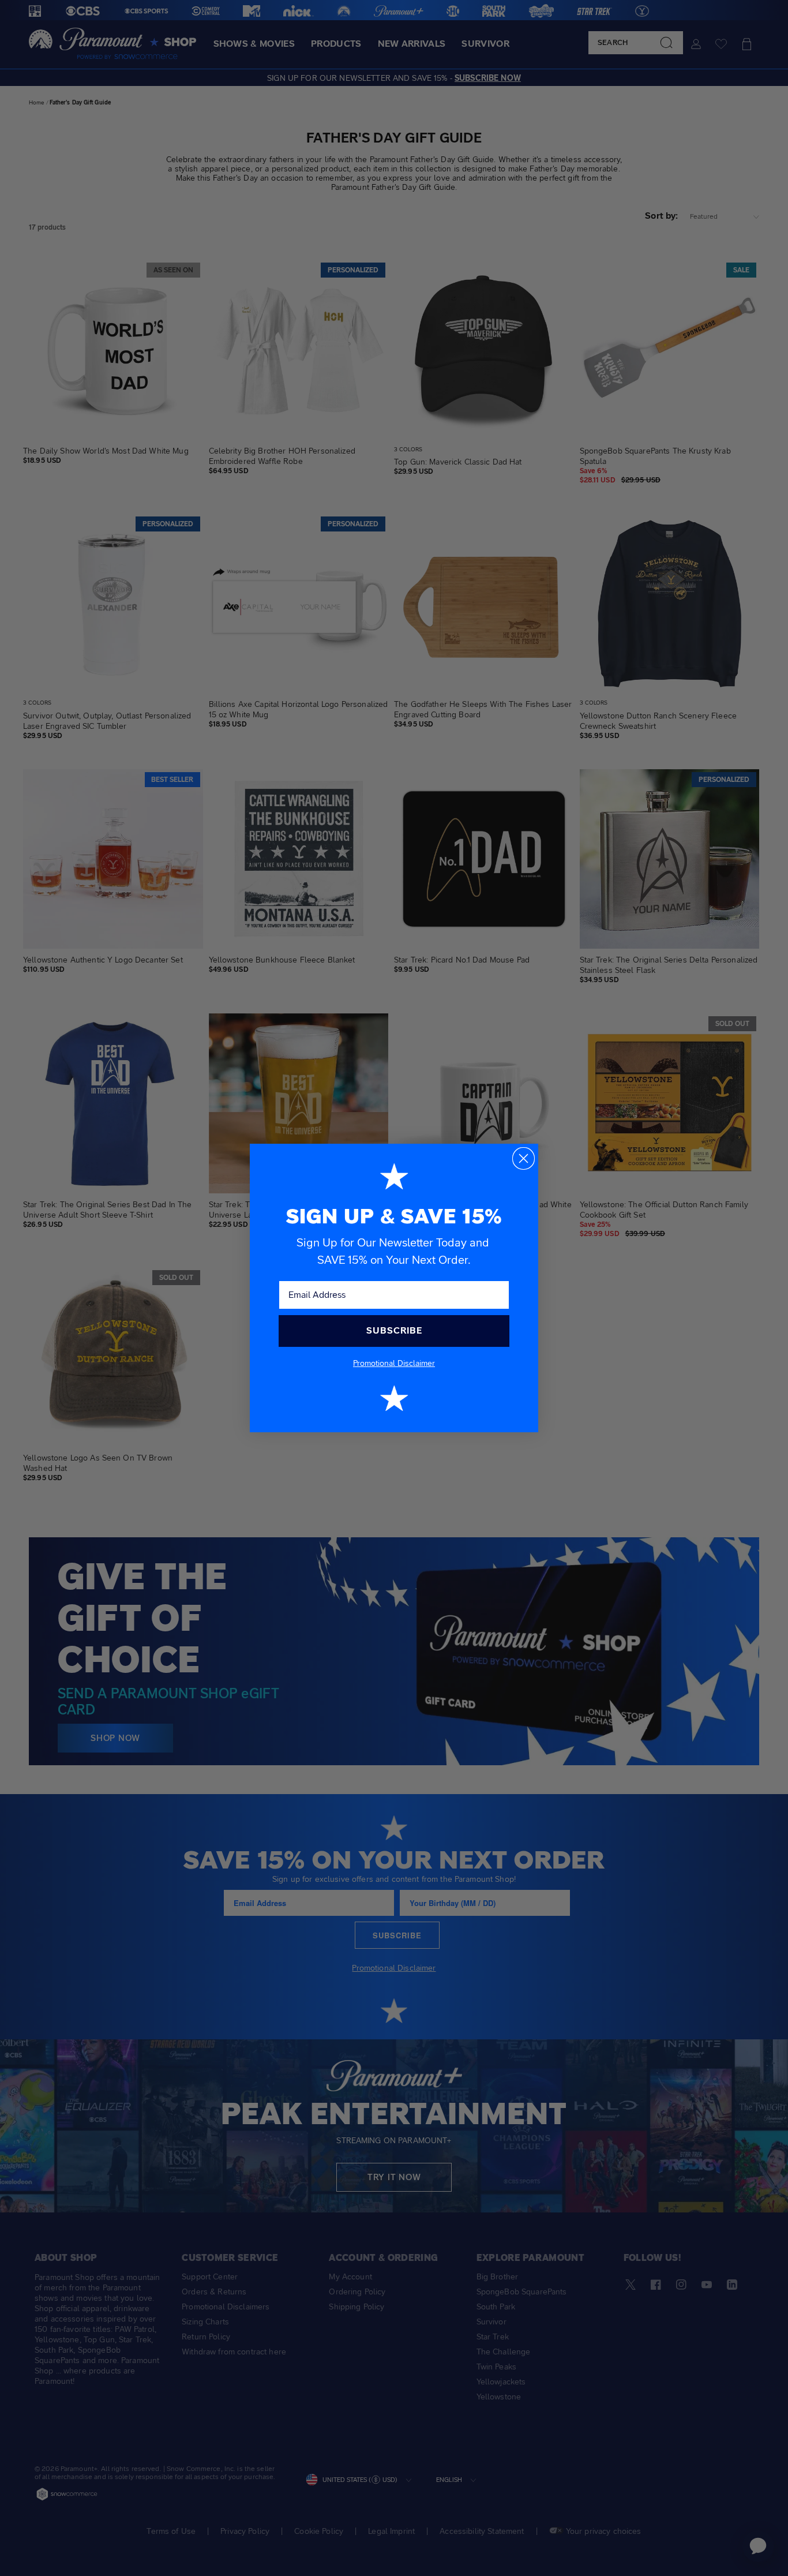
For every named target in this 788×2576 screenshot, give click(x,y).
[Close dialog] (524, 1158)
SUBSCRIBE (394, 1330)
